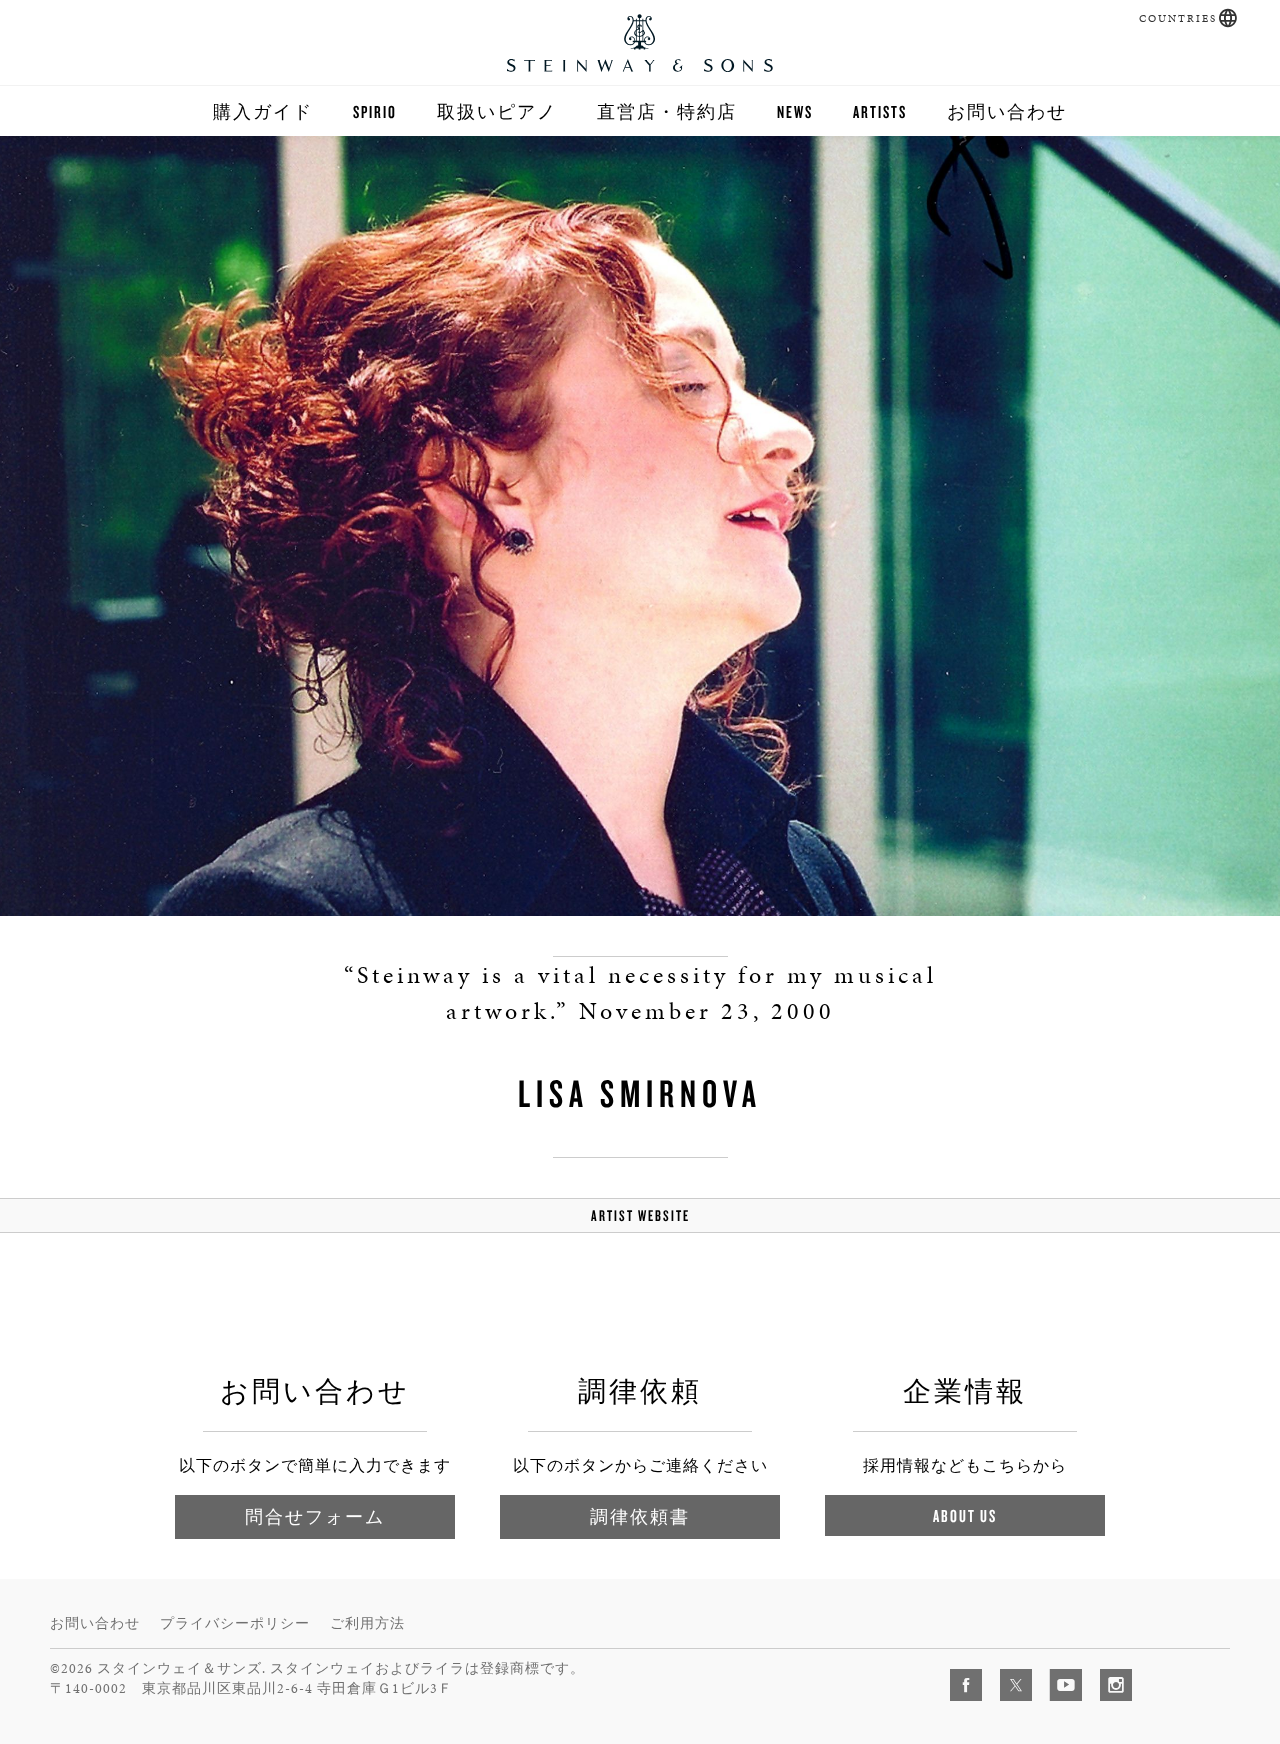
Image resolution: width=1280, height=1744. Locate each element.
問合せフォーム (315, 1516)
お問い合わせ (1007, 111)
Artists (880, 111)
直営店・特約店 (667, 111)
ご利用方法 (367, 1623)
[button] (1228, 18)
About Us (965, 1515)
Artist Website (640, 1215)
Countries (1178, 18)
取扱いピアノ (497, 111)
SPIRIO (375, 111)
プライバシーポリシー (235, 1623)
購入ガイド (263, 111)
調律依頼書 (640, 1516)
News (795, 111)
